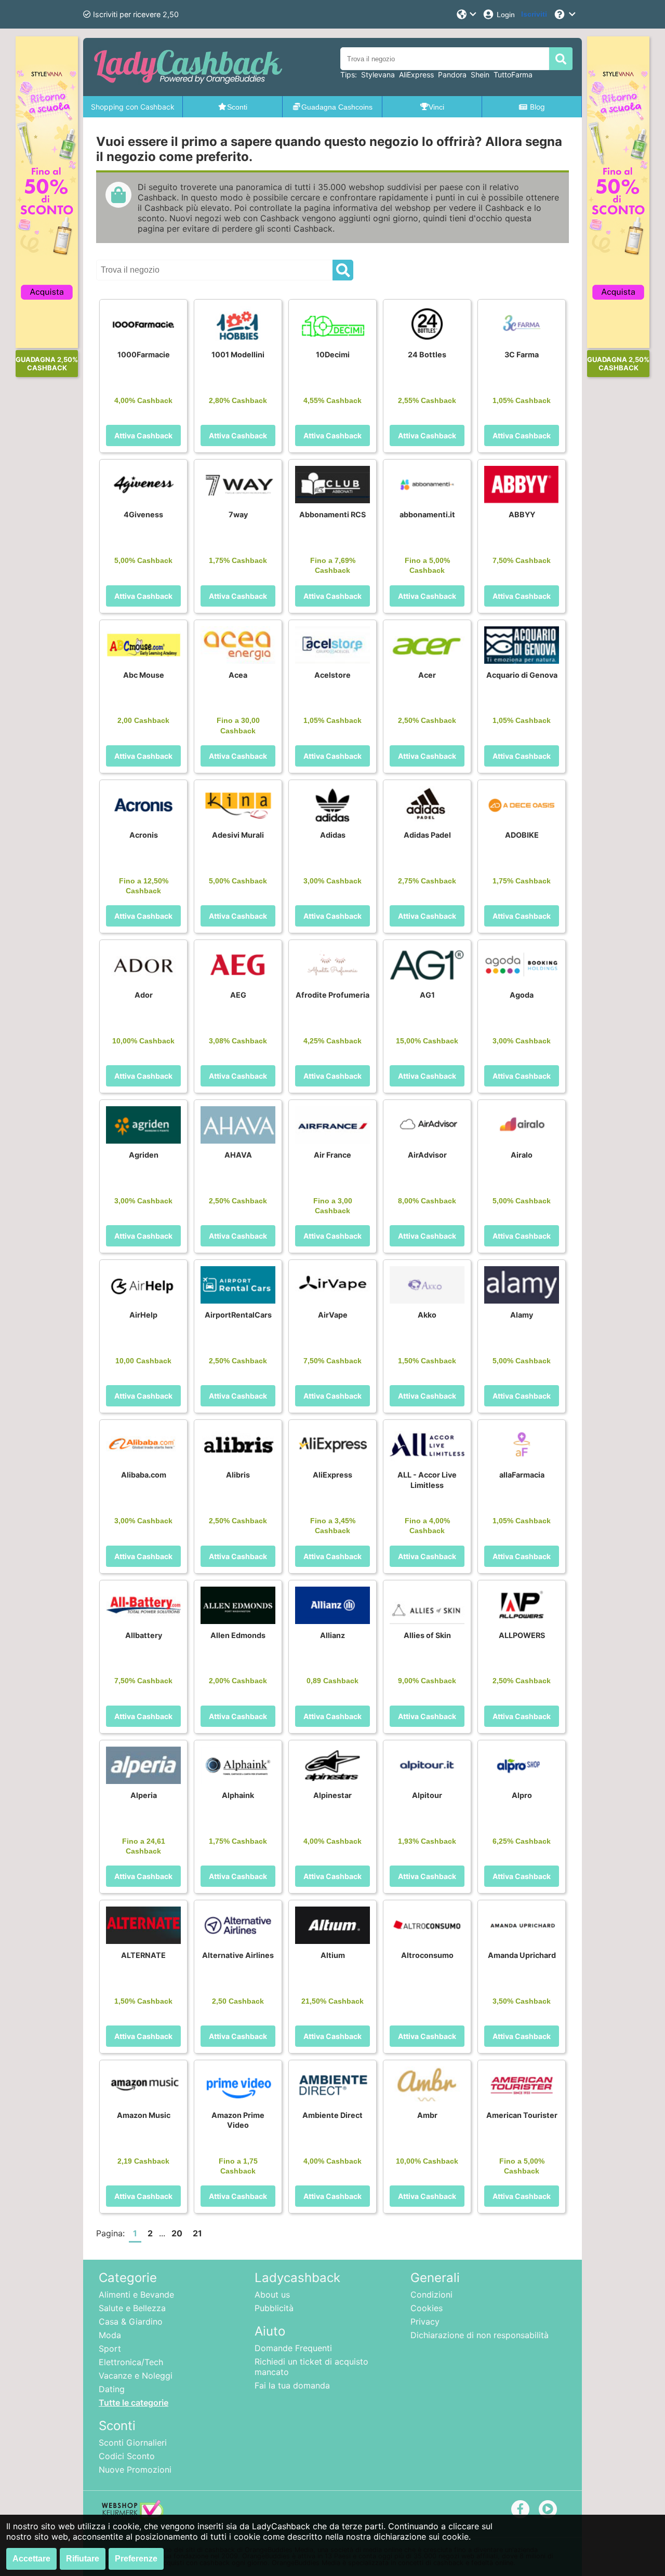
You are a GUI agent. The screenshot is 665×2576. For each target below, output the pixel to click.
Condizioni (431, 2295)
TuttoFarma (513, 75)
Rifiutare (83, 2559)
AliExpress (416, 75)
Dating (112, 2389)
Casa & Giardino (131, 2322)
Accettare (31, 2559)
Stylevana (378, 75)
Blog (537, 107)
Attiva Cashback (143, 435)
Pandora (452, 75)
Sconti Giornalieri (133, 2443)
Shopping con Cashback (133, 107)
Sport (110, 2349)
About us (272, 2295)
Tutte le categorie (134, 2403)
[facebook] (520, 2509)
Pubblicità (274, 2308)
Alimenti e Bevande (136, 2295)
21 (197, 2233)
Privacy (425, 2322)
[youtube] (548, 2509)
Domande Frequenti (293, 2348)
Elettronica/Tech (131, 2362)
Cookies (427, 2308)
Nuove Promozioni (135, 2470)
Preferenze (136, 2559)
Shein (480, 75)
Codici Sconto (127, 2456)
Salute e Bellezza (132, 2308)
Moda (110, 2335)
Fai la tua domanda (292, 2385)
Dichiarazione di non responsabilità (480, 2335)
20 (177, 2233)
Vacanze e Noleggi (136, 2376)
